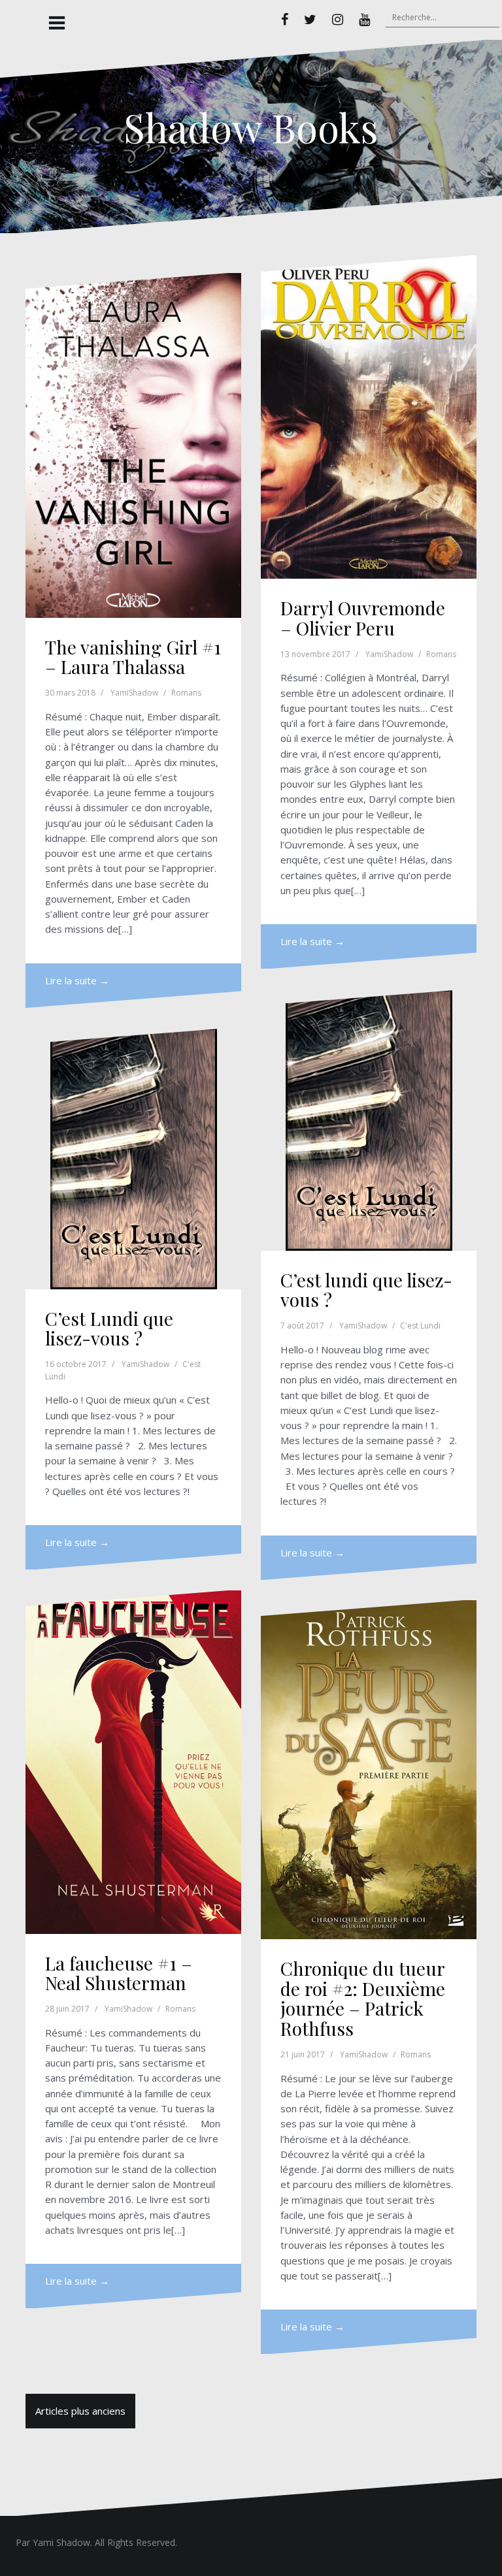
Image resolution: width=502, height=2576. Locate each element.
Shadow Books (251, 127)
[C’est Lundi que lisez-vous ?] (133, 1159)
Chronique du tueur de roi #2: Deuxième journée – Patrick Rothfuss (363, 1998)
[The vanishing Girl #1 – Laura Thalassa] (133, 445)
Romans (186, 693)
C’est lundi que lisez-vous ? (366, 1290)
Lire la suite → (77, 980)
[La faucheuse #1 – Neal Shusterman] (133, 1762)
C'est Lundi (420, 1326)
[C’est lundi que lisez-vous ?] (369, 1120)
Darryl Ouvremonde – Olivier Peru (363, 618)
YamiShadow (134, 693)
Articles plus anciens (80, 2411)
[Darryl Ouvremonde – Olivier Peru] (369, 417)
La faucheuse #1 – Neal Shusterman (119, 1973)
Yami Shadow (61, 2542)
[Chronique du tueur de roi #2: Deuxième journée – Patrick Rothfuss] (369, 1770)
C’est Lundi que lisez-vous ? (109, 1328)
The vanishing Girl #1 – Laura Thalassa (133, 657)
